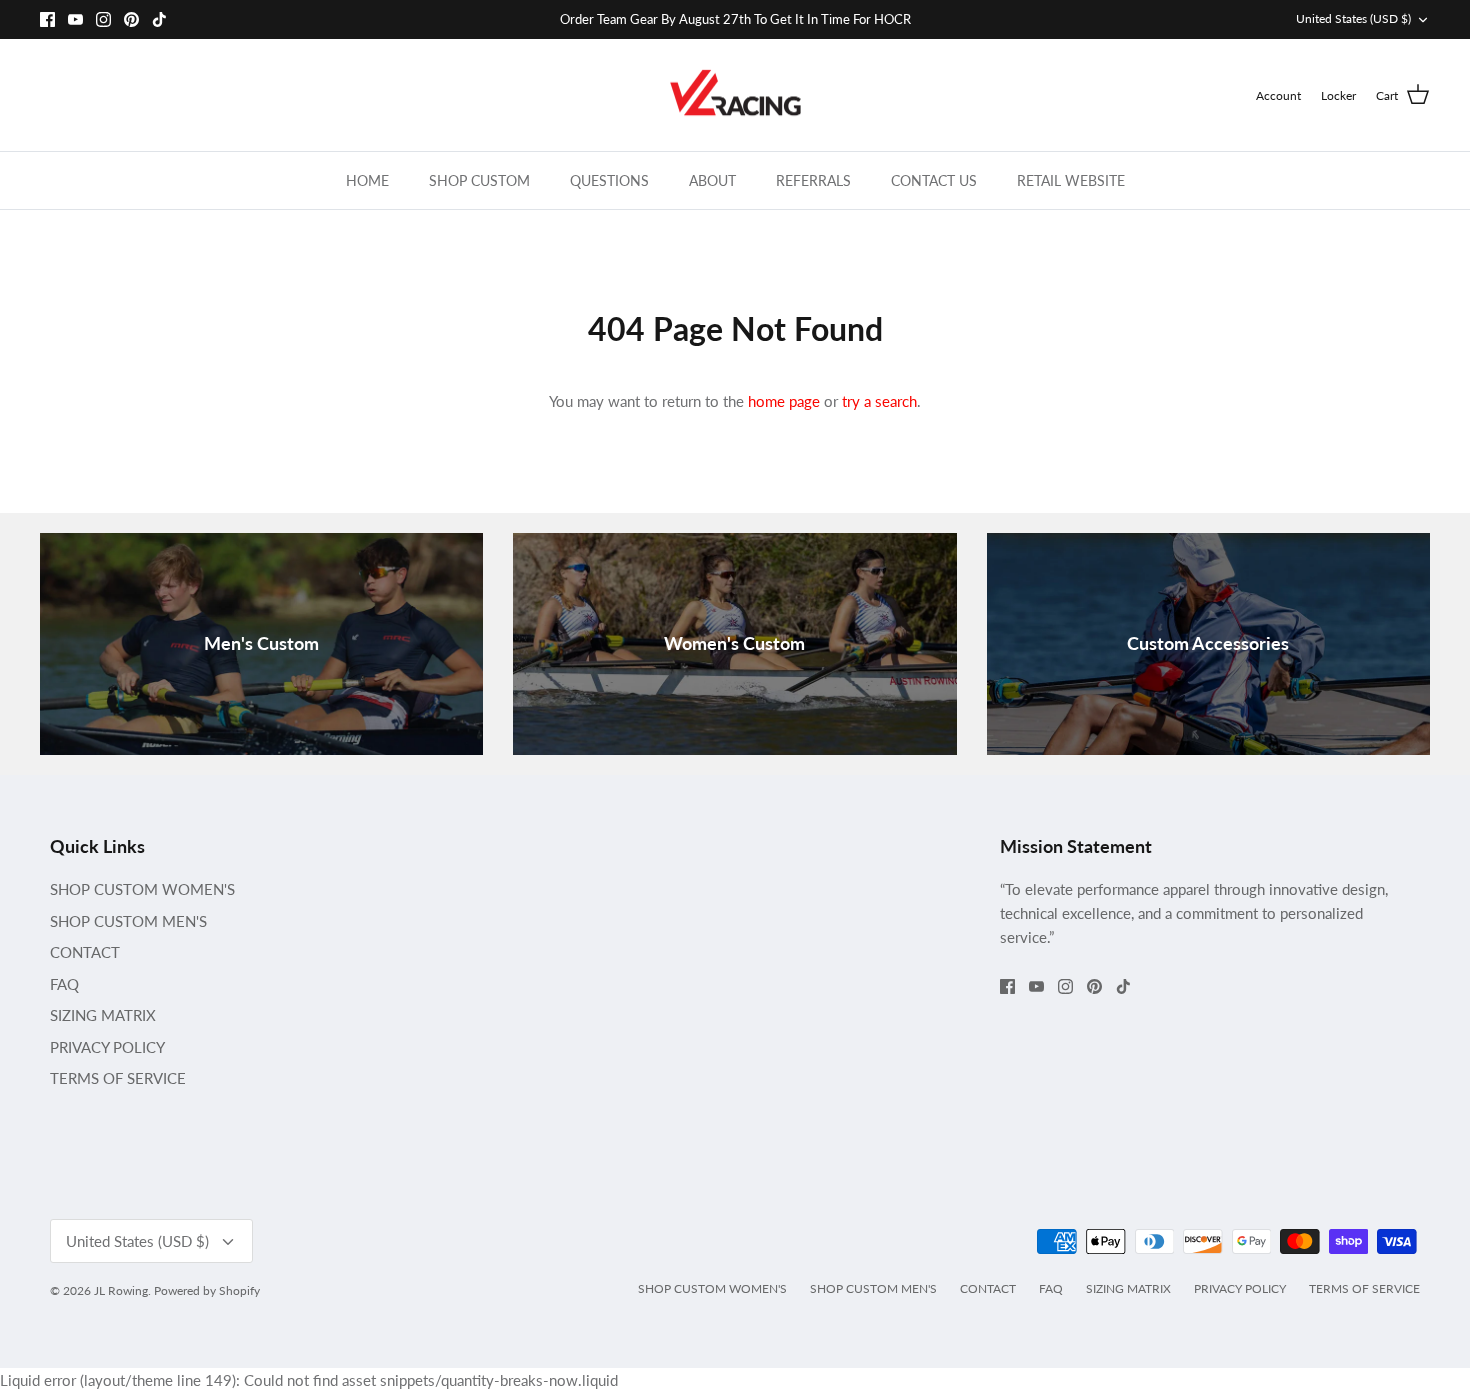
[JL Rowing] (735, 95)
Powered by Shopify (207, 1290)
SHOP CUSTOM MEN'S (128, 921)
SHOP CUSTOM (479, 180)
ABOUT (712, 180)
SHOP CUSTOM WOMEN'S (142, 889)
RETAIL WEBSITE (1071, 180)
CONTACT (85, 952)
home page (784, 401)
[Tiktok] (159, 19)
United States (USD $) (1353, 18)
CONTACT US (934, 180)
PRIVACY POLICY (107, 1047)
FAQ (64, 984)
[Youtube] (75, 19)
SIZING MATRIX (103, 1015)
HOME (367, 180)
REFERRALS (813, 180)
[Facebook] (47, 19)
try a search (879, 401)
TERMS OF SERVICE (118, 1078)
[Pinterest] (131, 19)
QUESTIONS (609, 180)
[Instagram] (103, 19)
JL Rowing (121, 1290)
